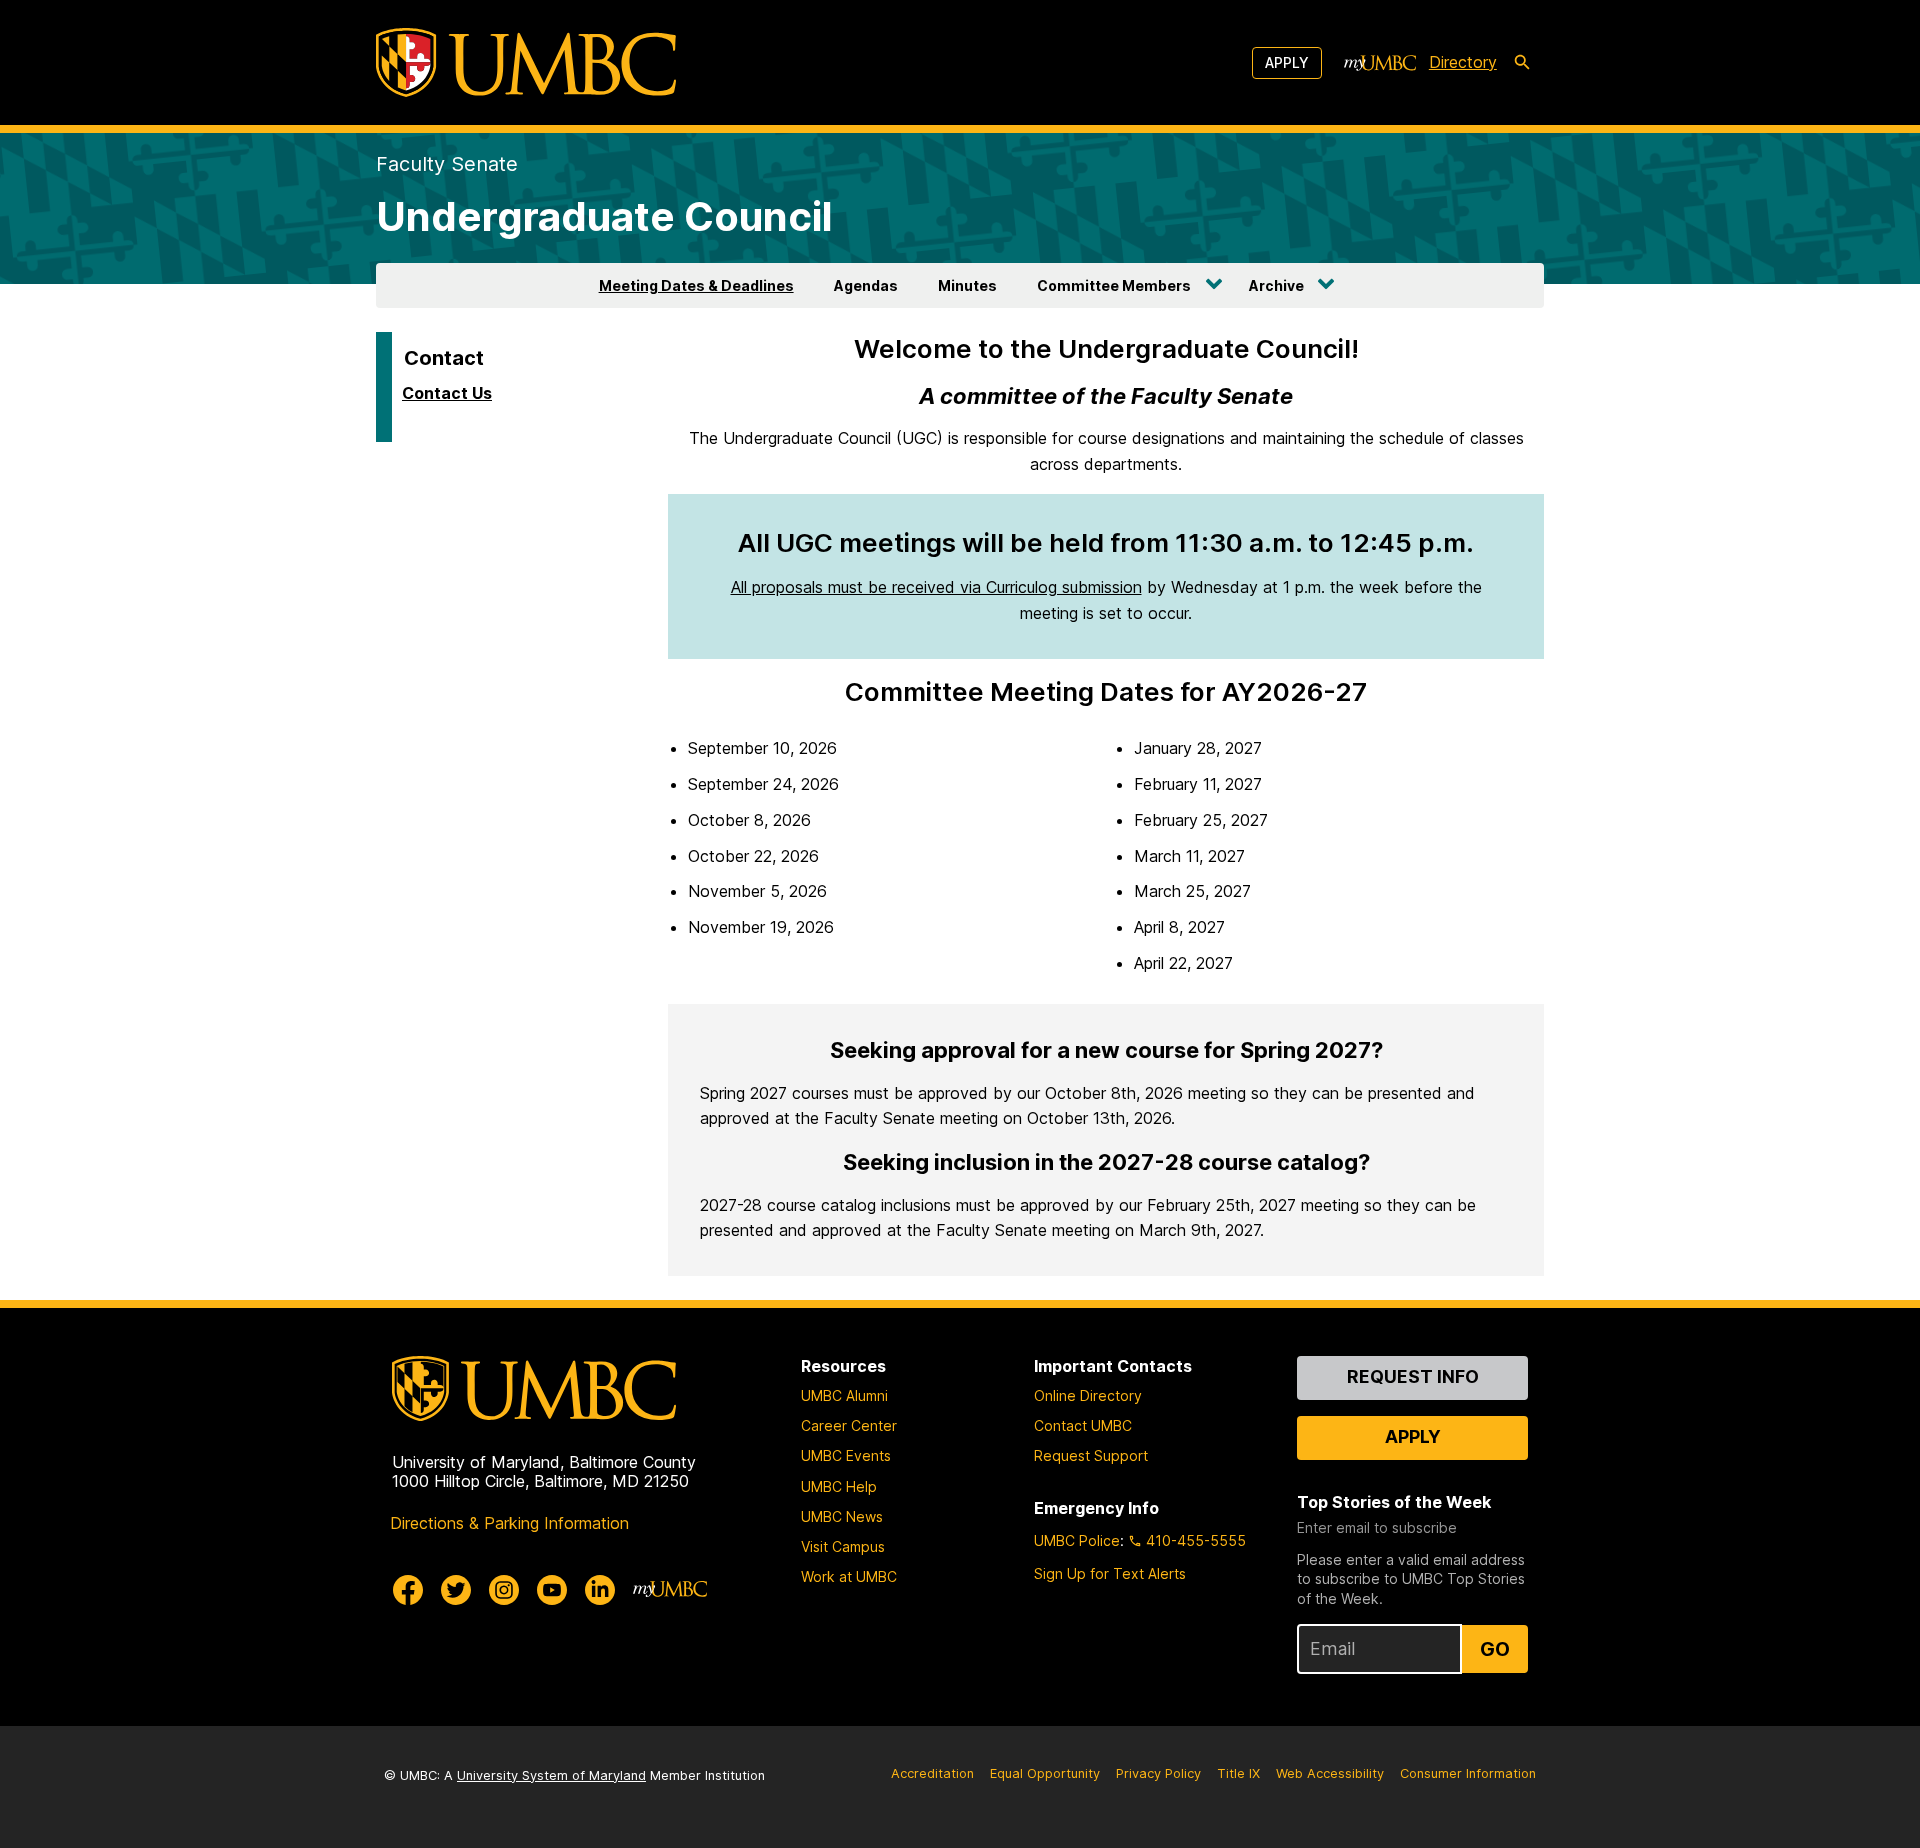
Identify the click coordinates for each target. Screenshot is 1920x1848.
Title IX (1238, 1773)
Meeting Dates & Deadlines (696, 285)
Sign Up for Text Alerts (1110, 1573)
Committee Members (1114, 285)
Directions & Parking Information (509, 1523)
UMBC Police (1077, 1540)
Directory (1463, 62)
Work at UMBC (849, 1576)
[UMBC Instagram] (504, 1590)
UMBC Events (846, 1455)
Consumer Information (1468, 1773)
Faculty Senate (447, 164)
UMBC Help (839, 1486)
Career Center (849, 1425)
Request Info (1413, 1376)
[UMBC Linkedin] (600, 1590)
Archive (1276, 285)
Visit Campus (843, 1546)
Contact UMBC (1083, 1425)
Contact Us (447, 393)
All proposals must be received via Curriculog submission (936, 587)
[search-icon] (1522, 63)
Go (1495, 1649)
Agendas (866, 285)
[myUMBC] (1380, 63)
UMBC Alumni (844, 1395)
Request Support (1091, 1455)
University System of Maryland (551, 1775)
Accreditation (932, 1773)
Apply (1287, 62)
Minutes (967, 285)
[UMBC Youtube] (552, 1590)
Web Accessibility (1330, 1773)
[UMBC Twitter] (456, 1590)
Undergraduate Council (604, 216)
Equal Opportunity (1045, 1773)
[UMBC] (526, 62)
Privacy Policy (1158, 1773)
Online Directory (1088, 1395)
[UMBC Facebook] (408, 1590)
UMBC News (842, 1516)
